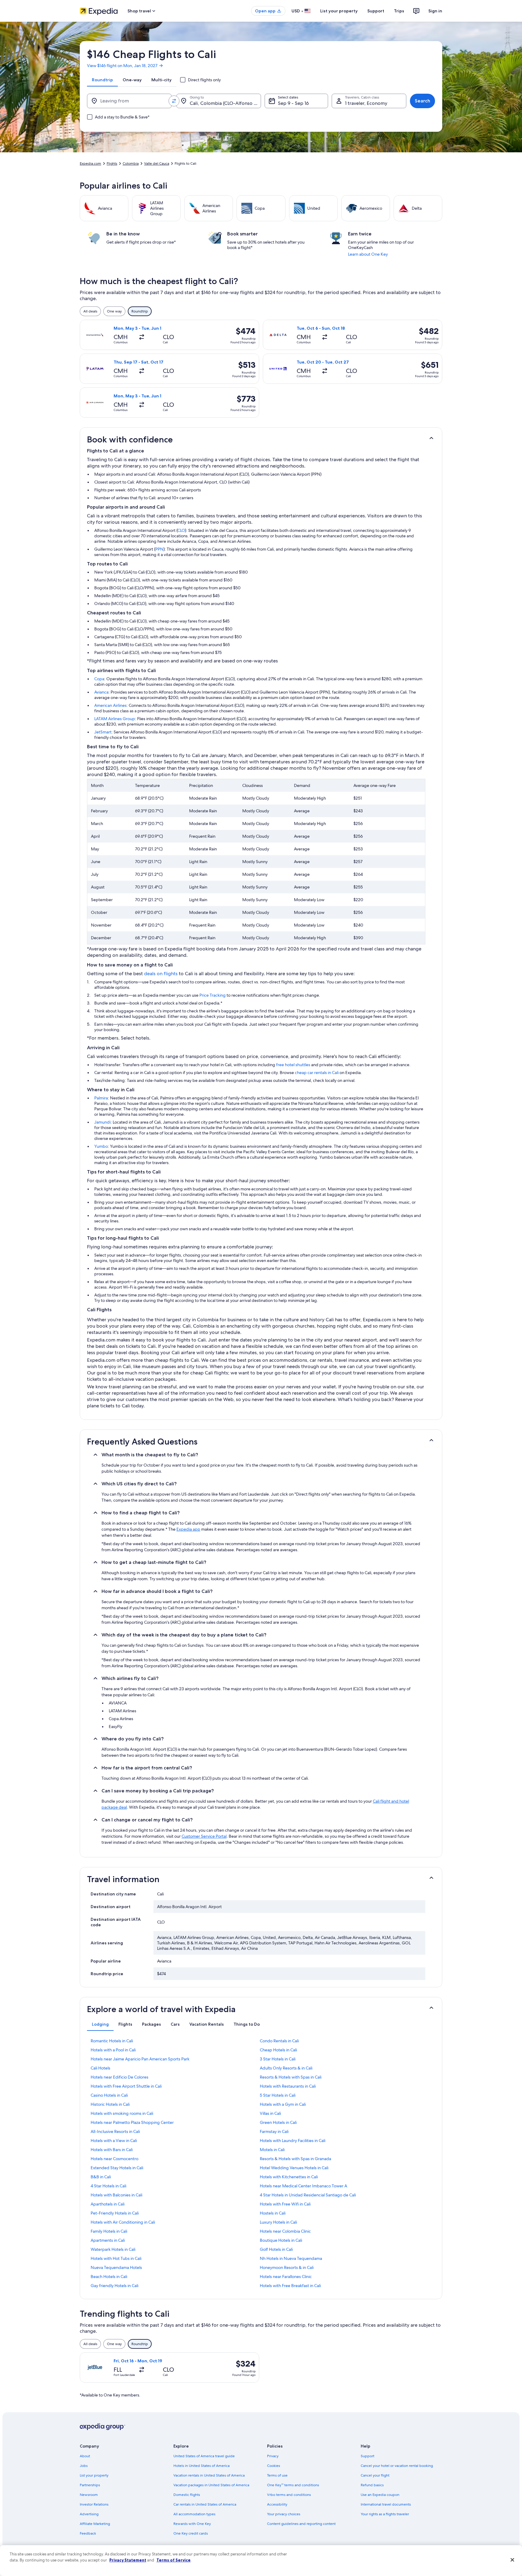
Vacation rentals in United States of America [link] (209, 2475)
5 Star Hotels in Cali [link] (278, 2095)
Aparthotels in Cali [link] (108, 2204)
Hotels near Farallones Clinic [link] (286, 2277)
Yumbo (101, 1146)
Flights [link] (112, 163)
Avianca (101, 692)
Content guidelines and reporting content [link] (301, 2524)
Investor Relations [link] (94, 2504)
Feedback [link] (88, 2533)
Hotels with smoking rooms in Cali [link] (122, 2113)
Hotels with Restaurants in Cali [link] (288, 2086)
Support (376, 11)
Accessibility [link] (277, 2504)
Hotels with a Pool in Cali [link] (113, 2050)
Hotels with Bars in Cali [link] (112, 2150)
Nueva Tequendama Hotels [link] (116, 2267)
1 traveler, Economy (366, 103)
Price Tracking (213, 995)
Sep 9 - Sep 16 (293, 103)
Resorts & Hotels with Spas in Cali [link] (291, 2077)
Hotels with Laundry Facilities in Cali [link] (293, 2141)
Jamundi (102, 1122)
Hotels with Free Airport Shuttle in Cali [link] (126, 2086)
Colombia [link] (131, 163)
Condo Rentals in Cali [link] (279, 2041)
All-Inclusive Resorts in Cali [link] (115, 2131)
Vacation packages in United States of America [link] (211, 2485)
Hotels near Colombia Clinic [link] (285, 2231)
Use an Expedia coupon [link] (380, 2495)
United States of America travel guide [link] (204, 2456)
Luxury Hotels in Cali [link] (278, 2222)
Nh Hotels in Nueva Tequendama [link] (291, 2258)
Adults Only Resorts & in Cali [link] (286, 2068)
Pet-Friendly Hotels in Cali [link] (115, 2213)
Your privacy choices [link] (284, 2514)
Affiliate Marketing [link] (95, 2524)
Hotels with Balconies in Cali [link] (116, 2195)
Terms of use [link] (277, 2475)
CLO (181, 530)
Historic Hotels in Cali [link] (110, 2104)
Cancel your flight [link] (375, 2475)
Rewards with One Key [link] (192, 2524)
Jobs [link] (84, 2466)
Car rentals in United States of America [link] (205, 2504)
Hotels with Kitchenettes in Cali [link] (289, 2177)
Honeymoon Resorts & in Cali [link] (287, 2267)
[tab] (102, 80)
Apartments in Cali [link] (108, 2240)
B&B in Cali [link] (101, 2177)
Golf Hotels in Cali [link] (276, 2249)
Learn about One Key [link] (368, 254)
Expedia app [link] (188, 1529)
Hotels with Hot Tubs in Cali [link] (116, 2258)
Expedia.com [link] (90, 163)
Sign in (435, 11)
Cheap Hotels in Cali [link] (278, 2050)
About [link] (85, 2456)
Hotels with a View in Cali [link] (114, 2141)
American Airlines (110, 705)
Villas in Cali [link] (270, 2113)
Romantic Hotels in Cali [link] (112, 2041)
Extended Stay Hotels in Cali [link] (117, 2168)
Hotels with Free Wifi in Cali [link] (285, 2204)
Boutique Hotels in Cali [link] (281, 2240)
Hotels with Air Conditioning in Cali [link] (123, 2222)
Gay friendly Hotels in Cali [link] (114, 2286)
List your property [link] (94, 2475)
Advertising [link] (89, 2514)
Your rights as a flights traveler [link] (385, 2514)
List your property (339, 11)
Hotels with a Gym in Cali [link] (283, 2104)
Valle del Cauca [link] (157, 163)
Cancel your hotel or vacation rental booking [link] (397, 2466)
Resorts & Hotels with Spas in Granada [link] (295, 2159)
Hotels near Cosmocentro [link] (114, 2159)
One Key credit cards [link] (191, 2533)
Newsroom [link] (89, 2495)
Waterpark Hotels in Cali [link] (113, 2249)
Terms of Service (174, 2560)
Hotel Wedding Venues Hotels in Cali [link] (294, 2168)
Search (422, 101)
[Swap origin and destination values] (174, 101)
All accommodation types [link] (194, 2514)
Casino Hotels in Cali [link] (109, 2095)
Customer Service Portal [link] (204, 1836)
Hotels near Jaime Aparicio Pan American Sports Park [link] (140, 2059)
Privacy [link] (273, 2456)
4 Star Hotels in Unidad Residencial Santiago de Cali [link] (308, 2195)
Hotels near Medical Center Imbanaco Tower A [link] (303, 2186)
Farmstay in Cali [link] (274, 2131)
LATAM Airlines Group (115, 719)
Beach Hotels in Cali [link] (109, 2277)
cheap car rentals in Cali (317, 1073)
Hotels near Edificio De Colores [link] (119, 2077)
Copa (99, 679)
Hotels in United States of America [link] (201, 2466)
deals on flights (161, 974)
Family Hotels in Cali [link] (109, 2231)
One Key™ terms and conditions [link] (293, 2485)
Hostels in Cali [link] (273, 2213)
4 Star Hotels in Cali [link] (108, 2186)
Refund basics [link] (372, 2485)
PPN (159, 549)
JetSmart (103, 732)
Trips (399, 11)
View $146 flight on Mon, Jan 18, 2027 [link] (122, 66)
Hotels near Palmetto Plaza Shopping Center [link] (132, 2122)
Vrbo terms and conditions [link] (289, 2495)
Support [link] (367, 2456)
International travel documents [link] (386, 2504)
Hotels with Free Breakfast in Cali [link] (290, 2286)
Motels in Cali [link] (272, 2150)
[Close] (512, 2560)
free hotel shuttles (293, 1065)
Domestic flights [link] (187, 2495)
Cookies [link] (274, 2466)
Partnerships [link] (90, 2485)
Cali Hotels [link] (100, 2068)
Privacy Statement (128, 2560)
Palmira (101, 1098)
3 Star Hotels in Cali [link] (278, 2059)
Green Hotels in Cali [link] (278, 2122)
